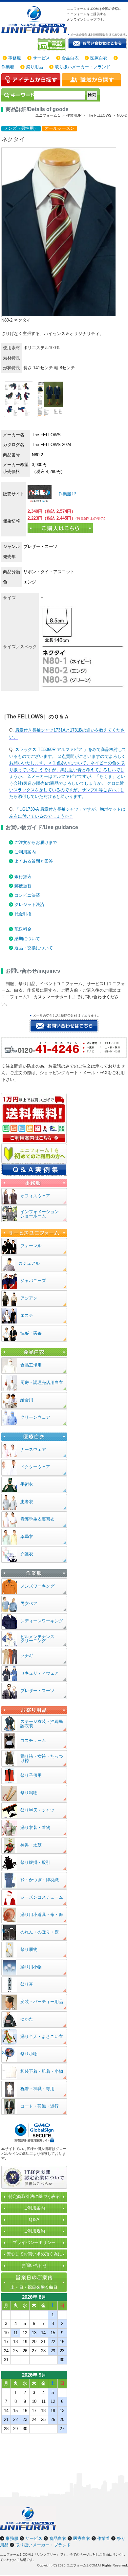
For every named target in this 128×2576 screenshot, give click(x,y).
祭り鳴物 (29, 1793)
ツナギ (27, 1656)
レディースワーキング (42, 1621)
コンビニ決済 (27, 895)
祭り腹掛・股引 (35, 1862)
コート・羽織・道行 (40, 2106)
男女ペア (29, 1604)
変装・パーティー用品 (42, 2002)
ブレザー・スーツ (37, 1691)
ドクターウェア (35, 1467)
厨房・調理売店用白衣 (42, 1382)
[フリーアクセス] (52, 45)
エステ (27, 1315)
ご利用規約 (34, 2231)
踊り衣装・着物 (35, 1828)
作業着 (8, 67)
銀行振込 (23, 877)
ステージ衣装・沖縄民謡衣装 (42, 1724)
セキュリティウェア (40, 1673)
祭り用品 (34, 67)
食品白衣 (70, 58)
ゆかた (27, 2019)
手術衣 (27, 1484)
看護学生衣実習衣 (37, 1519)
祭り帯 (27, 1984)
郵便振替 (23, 886)
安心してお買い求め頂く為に (34, 2254)
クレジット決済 (29, 904)
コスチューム (33, 1740)
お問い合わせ (34, 2265)
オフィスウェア (35, 1196)
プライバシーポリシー (34, 2242)
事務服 (15, 58)
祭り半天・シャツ (37, 1810)
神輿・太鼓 (31, 1845)
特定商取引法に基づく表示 (34, 2196)
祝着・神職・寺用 (37, 2089)
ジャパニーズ (33, 1281)
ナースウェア (33, 1449)
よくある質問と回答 (34, 861)
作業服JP (67, 494)
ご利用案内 (25, 852)
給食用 (27, 1400)
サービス (41, 58)
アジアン (29, 1298)
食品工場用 (31, 1365)
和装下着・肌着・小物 (42, 2071)
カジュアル (29, 1263)
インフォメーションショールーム (40, 1214)
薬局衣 (27, 1537)
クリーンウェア (35, 1417)
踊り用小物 (31, 1967)
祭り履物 (29, 1949)
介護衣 (27, 1554)
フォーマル (31, 1246)
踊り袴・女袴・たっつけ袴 (42, 1758)
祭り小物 (29, 2054)
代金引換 (23, 914)
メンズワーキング (37, 1586)
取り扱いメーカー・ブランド (83, 67)
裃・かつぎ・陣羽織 (40, 1880)
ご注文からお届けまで (36, 842)
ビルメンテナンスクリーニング (37, 1639)
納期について (27, 939)
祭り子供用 (31, 1775)
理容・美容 (31, 1333)
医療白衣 (99, 58)
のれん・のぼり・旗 (40, 1932)
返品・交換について (34, 948)
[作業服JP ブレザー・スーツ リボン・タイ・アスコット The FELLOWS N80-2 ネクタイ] (40, 494)
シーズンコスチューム (42, 1897)
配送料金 (23, 929)
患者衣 (27, 1502)
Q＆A (34, 2219)
